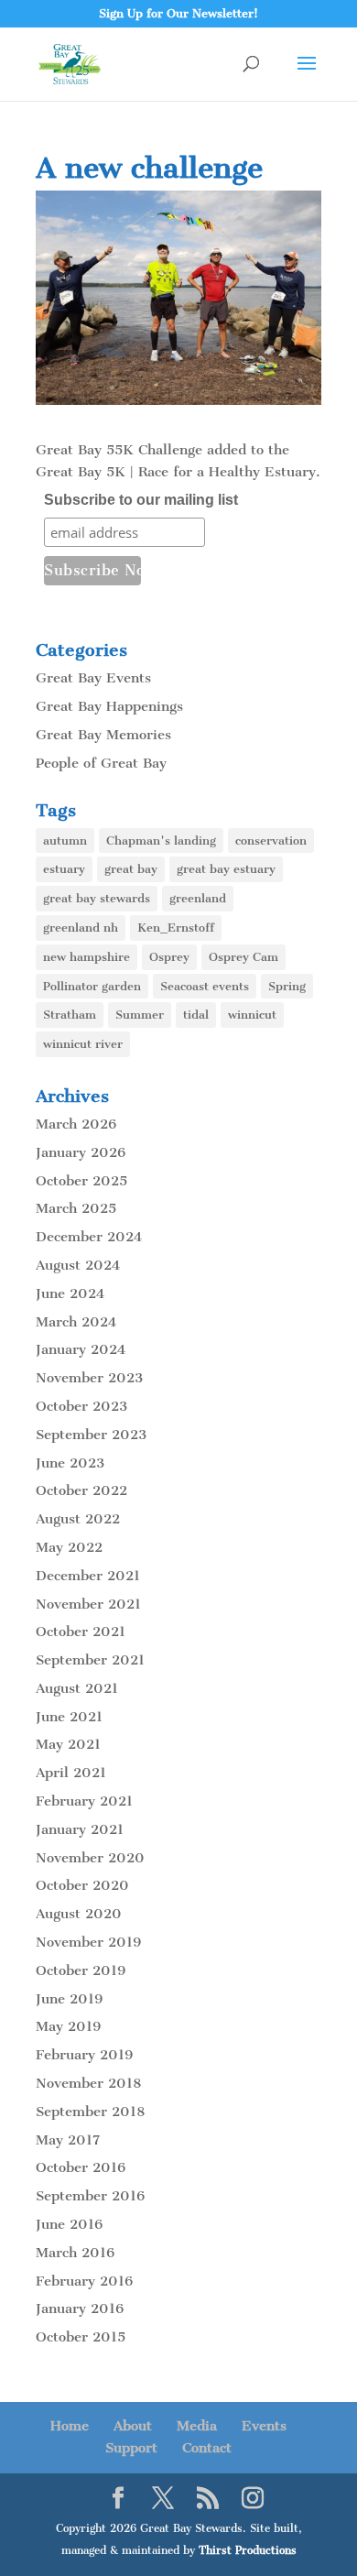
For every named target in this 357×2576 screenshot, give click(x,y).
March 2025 (76, 1208)
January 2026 (81, 1152)
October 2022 (81, 1490)
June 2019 (69, 1999)
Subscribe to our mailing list (141, 500)
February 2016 (84, 2281)
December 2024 (89, 1237)
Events (264, 2426)
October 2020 (82, 1885)
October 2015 (81, 2337)
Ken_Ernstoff (176, 928)
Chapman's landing (161, 840)
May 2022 (69, 1547)
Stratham (70, 1015)
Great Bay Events (93, 678)
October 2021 (81, 1632)
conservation (271, 840)
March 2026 (76, 1124)
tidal (196, 1015)
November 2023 (89, 1378)
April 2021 (71, 1773)
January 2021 (80, 1829)
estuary (64, 869)
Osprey (169, 957)
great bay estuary (226, 869)
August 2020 (79, 1914)
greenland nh (81, 928)
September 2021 (90, 1660)
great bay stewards (97, 898)
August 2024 (78, 1265)
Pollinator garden (92, 986)
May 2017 (68, 2140)
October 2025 (81, 1181)
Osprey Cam (243, 957)
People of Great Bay (101, 763)
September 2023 (91, 1435)
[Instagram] (253, 2499)
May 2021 (68, 1744)
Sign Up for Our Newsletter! (178, 13)
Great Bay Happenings (109, 706)
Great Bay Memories (103, 735)
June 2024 (70, 1293)
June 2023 (70, 1463)
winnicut (252, 1015)
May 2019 (68, 2026)
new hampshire (87, 957)
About (133, 2426)
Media (197, 2426)
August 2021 (77, 1688)
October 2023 (81, 1406)
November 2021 (88, 1604)
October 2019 (81, 1970)
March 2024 (76, 1322)
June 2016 (69, 2224)
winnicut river (83, 1044)
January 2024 (81, 1349)
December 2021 (88, 1576)
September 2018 (90, 2112)
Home (70, 2426)
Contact (207, 2448)
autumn (65, 840)
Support (131, 2448)
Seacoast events (205, 986)
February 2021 (84, 1801)
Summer (140, 1015)
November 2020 (90, 1858)
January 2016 (80, 2309)
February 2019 (84, 2055)
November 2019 (88, 1942)
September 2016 (90, 2196)
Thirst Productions (248, 2550)
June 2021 (69, 1717)
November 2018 (88, 2083)
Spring (287, 986)
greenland (198, 898)
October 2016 (81, 2167)
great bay (131, 869)
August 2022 (78, 1519)
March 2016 (75, 2253)
